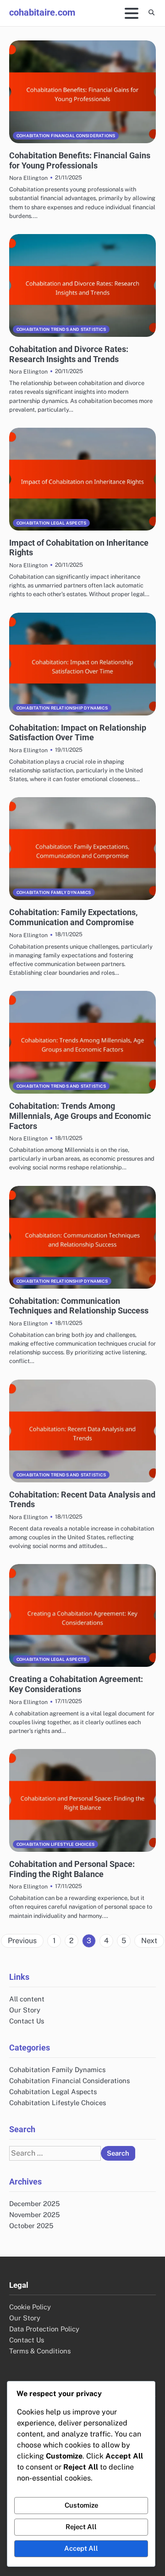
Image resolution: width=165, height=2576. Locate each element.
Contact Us (27, 2021)
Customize (81, 2505)
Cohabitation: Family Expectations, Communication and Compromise (73, 917)
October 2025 (31, 2226)
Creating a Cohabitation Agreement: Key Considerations (76, 1684)
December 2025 (34, 2204)
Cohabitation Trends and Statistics (61, 329)
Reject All (81, 2527)
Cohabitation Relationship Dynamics (62, 708)
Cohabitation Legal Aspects (51, 523)
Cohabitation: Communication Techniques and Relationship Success (79, 1306)
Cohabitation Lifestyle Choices (55, 1844)
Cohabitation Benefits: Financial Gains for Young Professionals (80, 160)
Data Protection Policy (44, 2329)
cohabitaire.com (42, 12)
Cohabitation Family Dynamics (54, 892)
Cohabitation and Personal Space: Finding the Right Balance (72, 1869)
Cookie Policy (30, 2307)
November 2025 (34, 2215)
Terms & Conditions (40, 2351)
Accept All (81, 2548)
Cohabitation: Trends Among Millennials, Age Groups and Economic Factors (80, 1116)
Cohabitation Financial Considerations (66, 136)
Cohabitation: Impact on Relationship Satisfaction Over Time (78, 733)
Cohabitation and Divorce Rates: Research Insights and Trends (69, 354)
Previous (22, 1941)
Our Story (25, 2010)
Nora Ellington (28, 178)
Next (149, 1941)
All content (27, 1999)
